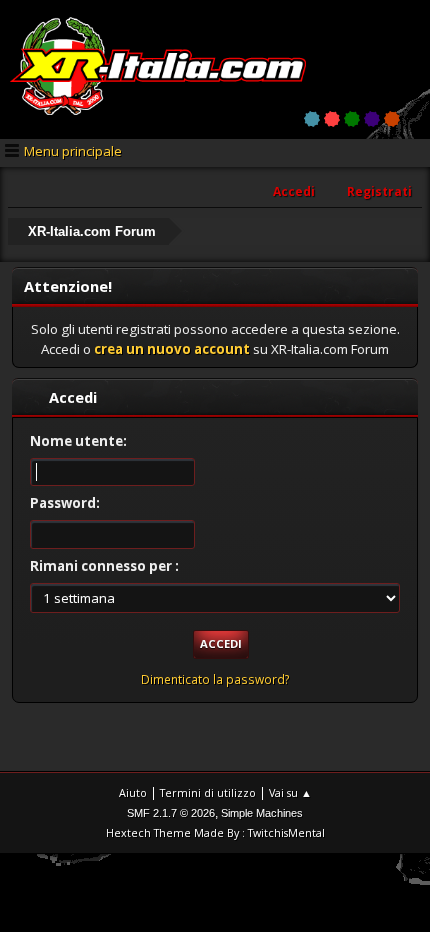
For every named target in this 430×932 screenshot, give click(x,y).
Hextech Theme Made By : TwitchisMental (215, 832)
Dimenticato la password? (215, 679)
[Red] (332, 119)
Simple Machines (262, 813)
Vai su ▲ (290, 792)
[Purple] (372, 119)
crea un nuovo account (172, 349)
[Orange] (392, 119)
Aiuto (133, 792)
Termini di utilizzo (208, 792)
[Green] (352, 119)
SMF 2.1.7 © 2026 (171, 813)
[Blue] (312, 119)
